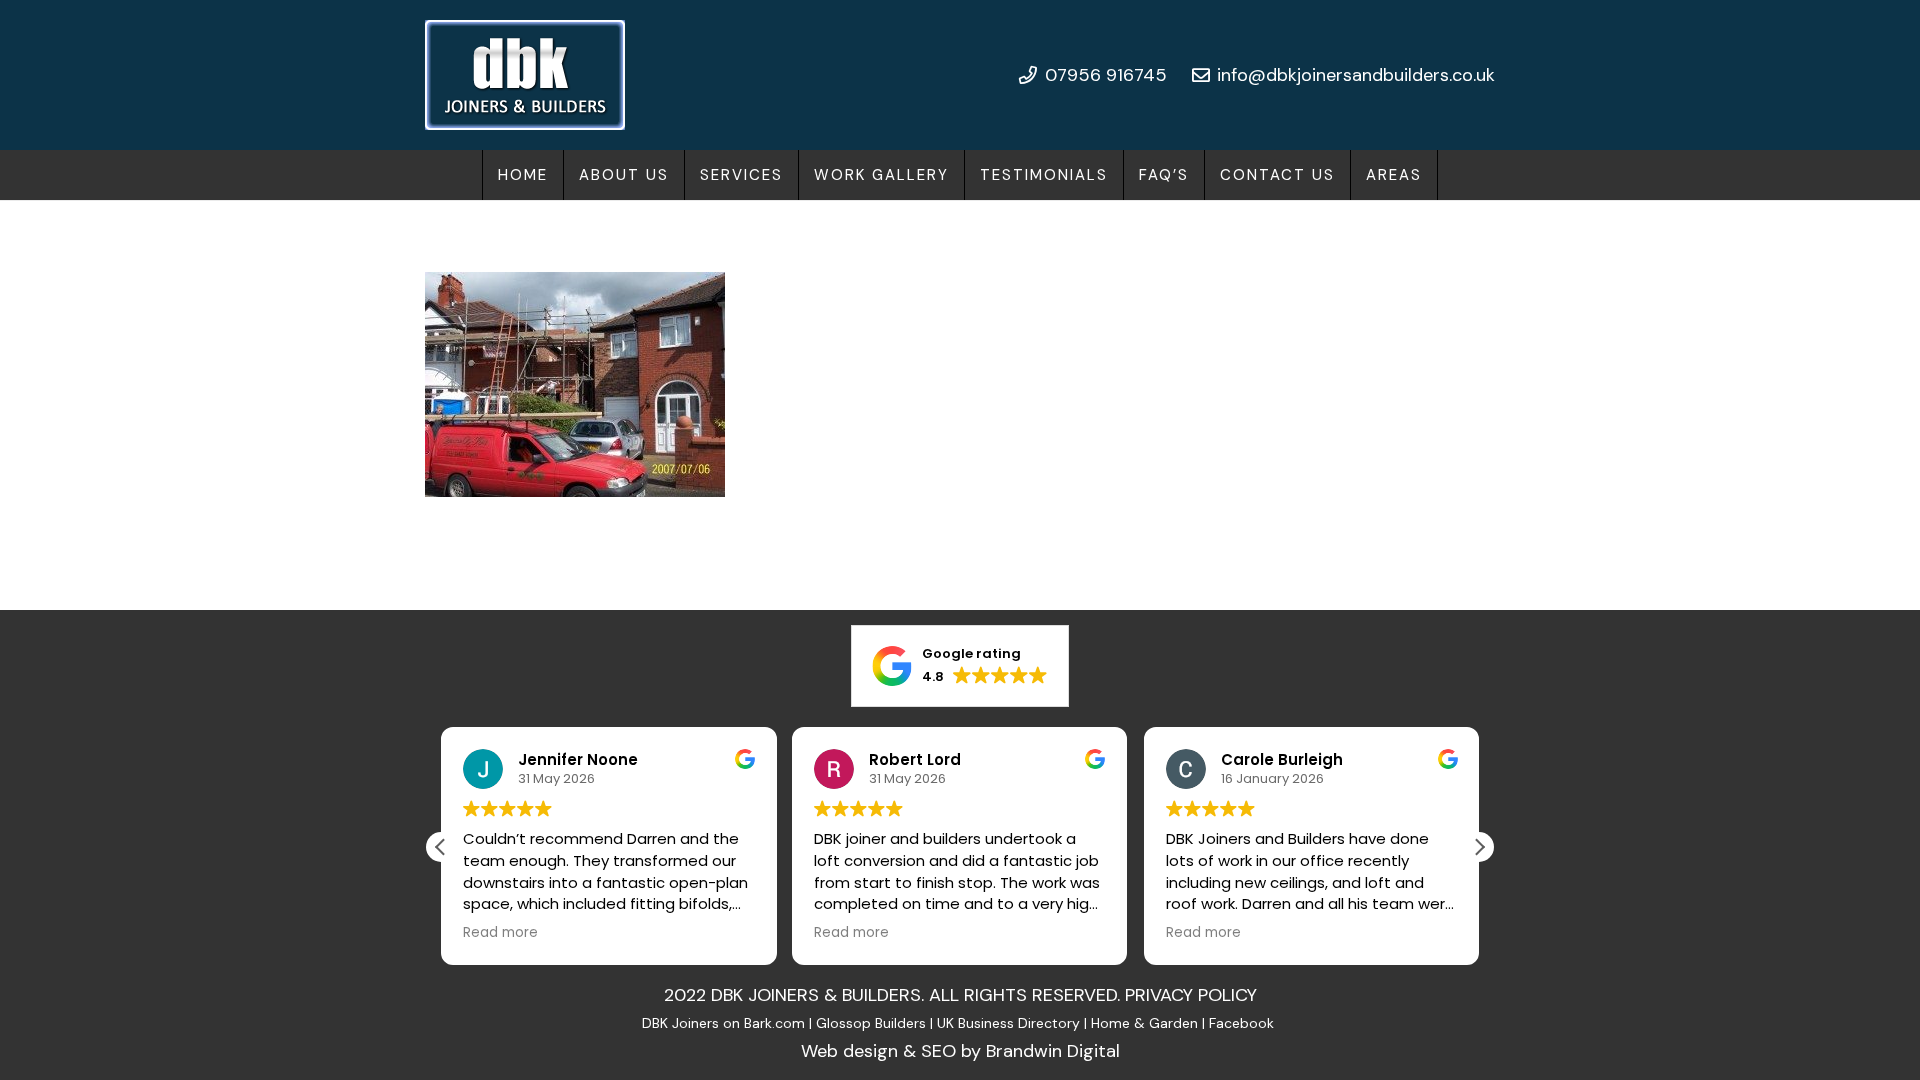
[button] (796, 175)
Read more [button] (500, 933)
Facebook (1243, 1023)
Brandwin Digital (1053, 1051)
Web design (849, 1051)
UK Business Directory (1008, 1023)
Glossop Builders (871, 1023)
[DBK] (525, 75)
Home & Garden (1144, 1023)
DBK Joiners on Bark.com (723, 1023)
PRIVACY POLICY (1191, 995)
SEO (938, 1051)
